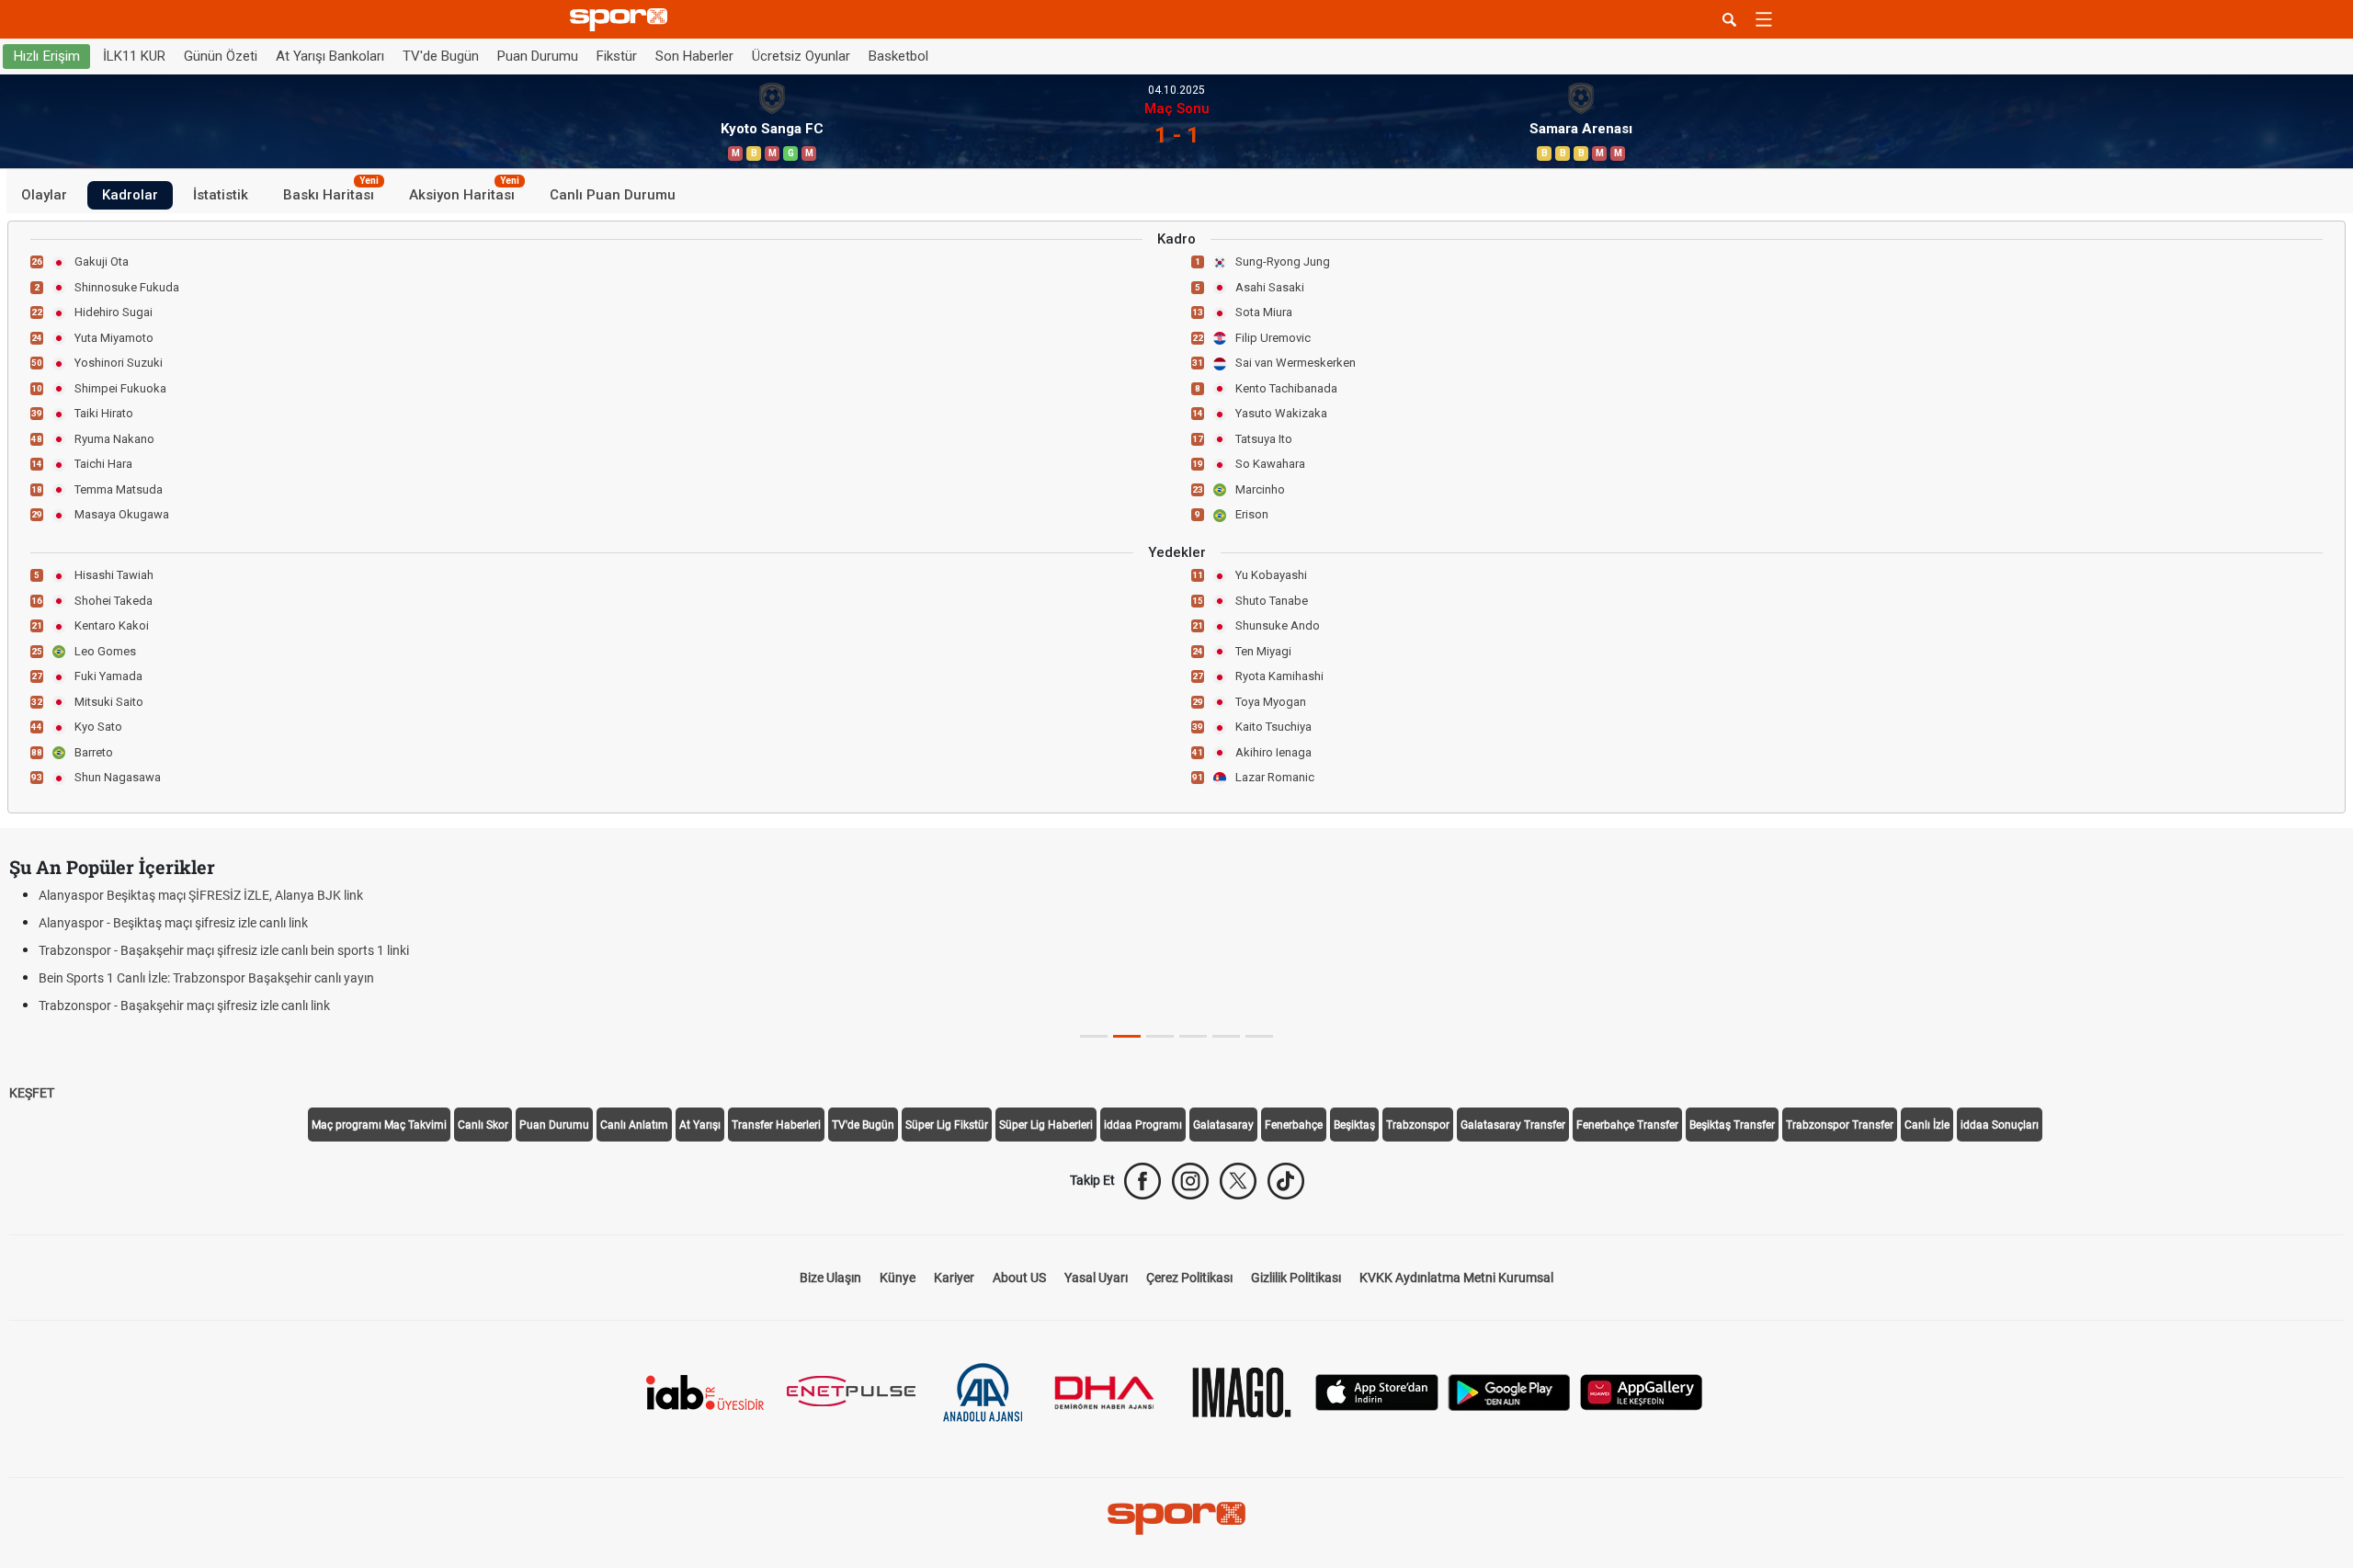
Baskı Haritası (331, 192)
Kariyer (954, 1278)
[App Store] (1377, 1391)
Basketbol (898, 56)
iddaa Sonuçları (2000, 1125)
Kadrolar (130, 195)
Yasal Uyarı (1096, 1278)
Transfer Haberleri (776, 1125)
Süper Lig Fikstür (947, 1125)
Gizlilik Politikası (1296, 1278)
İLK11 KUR (134, 56)
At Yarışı (700, 1125)
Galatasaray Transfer (1513, 1125)
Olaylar (44, 195)
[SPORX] (1176, 1518)
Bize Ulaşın (830, 1278)
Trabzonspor (1418, 1125)
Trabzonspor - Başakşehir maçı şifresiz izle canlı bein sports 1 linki (224, 950)
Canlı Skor (483, 1125)
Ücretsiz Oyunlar (801, 56)
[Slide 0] (1094, 1036)
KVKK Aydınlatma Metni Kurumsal (1456, 1278)
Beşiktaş (1354, 1125)
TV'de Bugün (441, 56)
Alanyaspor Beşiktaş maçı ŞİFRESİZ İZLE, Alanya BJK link (201, 895)
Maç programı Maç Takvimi (379, 1125)
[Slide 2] (1160, 1036)
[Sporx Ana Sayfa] (622, 20)
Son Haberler (694, 56)
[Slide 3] (1193, 1036)
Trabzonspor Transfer (1840, 1125)
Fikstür (617, 56)
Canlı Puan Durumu (613, 195)
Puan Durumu (538, 56)
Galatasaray (1223, 1125)
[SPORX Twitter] (1238, 1181)
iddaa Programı (1143, 1125)
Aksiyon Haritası (464, 192)
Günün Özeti (221, 56)
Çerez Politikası (1189, 1278)
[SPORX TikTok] (1286, 1181)
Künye (898, 1278)
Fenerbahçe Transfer (1627, 1125)
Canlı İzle (1927, 1125)
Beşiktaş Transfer (1732, 1125)
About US (1019, 1278)
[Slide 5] (1259, 1036)
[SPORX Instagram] (1190, 1181)
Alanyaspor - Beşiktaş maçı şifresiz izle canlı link (173, 923)
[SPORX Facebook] (1142, 1181)
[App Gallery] (1642, 1391)
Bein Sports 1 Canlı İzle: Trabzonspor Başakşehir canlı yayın (206, 978)
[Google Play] (1509, 1391)
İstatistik (221, 195)
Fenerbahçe (1294, 1125)
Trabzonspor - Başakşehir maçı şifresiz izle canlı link (184, 1006)
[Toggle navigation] (1764, 19)
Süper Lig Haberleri (1046, 1125)
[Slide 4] (1226, 1036)
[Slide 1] (1127, 1036)
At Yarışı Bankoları (330, 56)
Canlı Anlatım (634, 1125)
